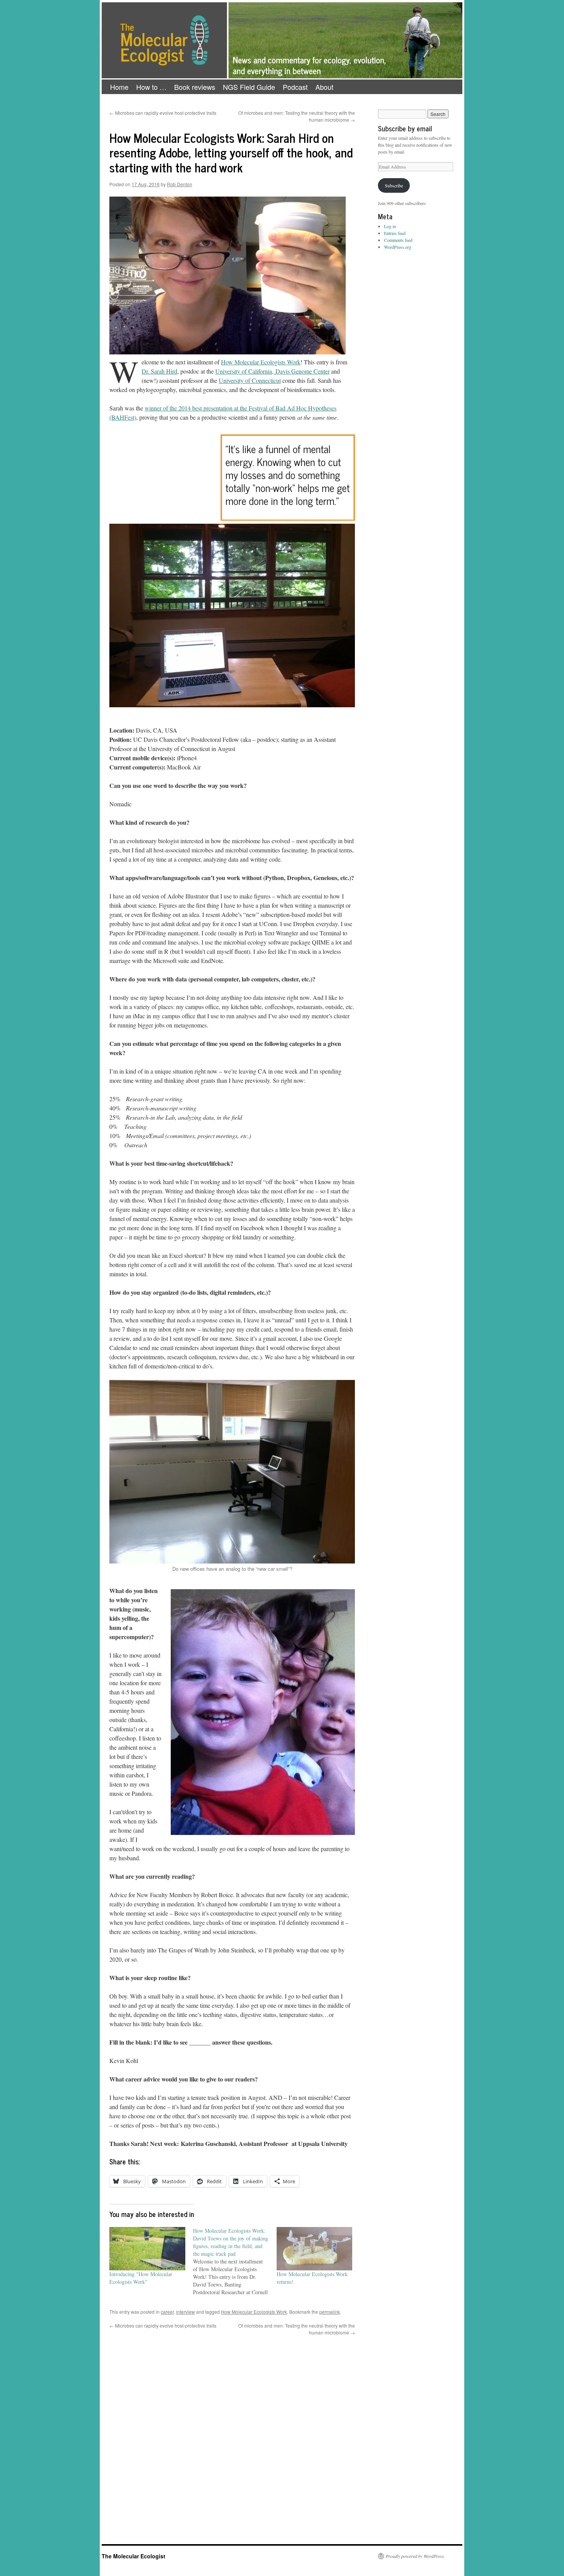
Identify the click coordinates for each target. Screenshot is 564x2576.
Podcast (295, 87)
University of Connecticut (250, 380)
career (167, 2312)
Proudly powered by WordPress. (415, 2556)
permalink (330, 2312)
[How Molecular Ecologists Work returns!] (315, 2249)
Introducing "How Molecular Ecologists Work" (141, 2278)
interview (186, 2312)
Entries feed (395, 233)
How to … (151, 87)
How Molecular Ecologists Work (261, 362)
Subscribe (394, 185)
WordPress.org (398, 247)
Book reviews (195, 87)
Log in (390, 226)
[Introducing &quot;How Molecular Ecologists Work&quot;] (147, 2249)
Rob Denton (180, 184)
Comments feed (398, 240)
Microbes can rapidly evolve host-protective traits (163, 113)
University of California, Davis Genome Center (272, 371)
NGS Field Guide (249, 87)
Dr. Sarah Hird (159, 371)
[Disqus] (232, 2432)
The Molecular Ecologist (134, 2556)
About (324, 87)
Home (119, 87)
